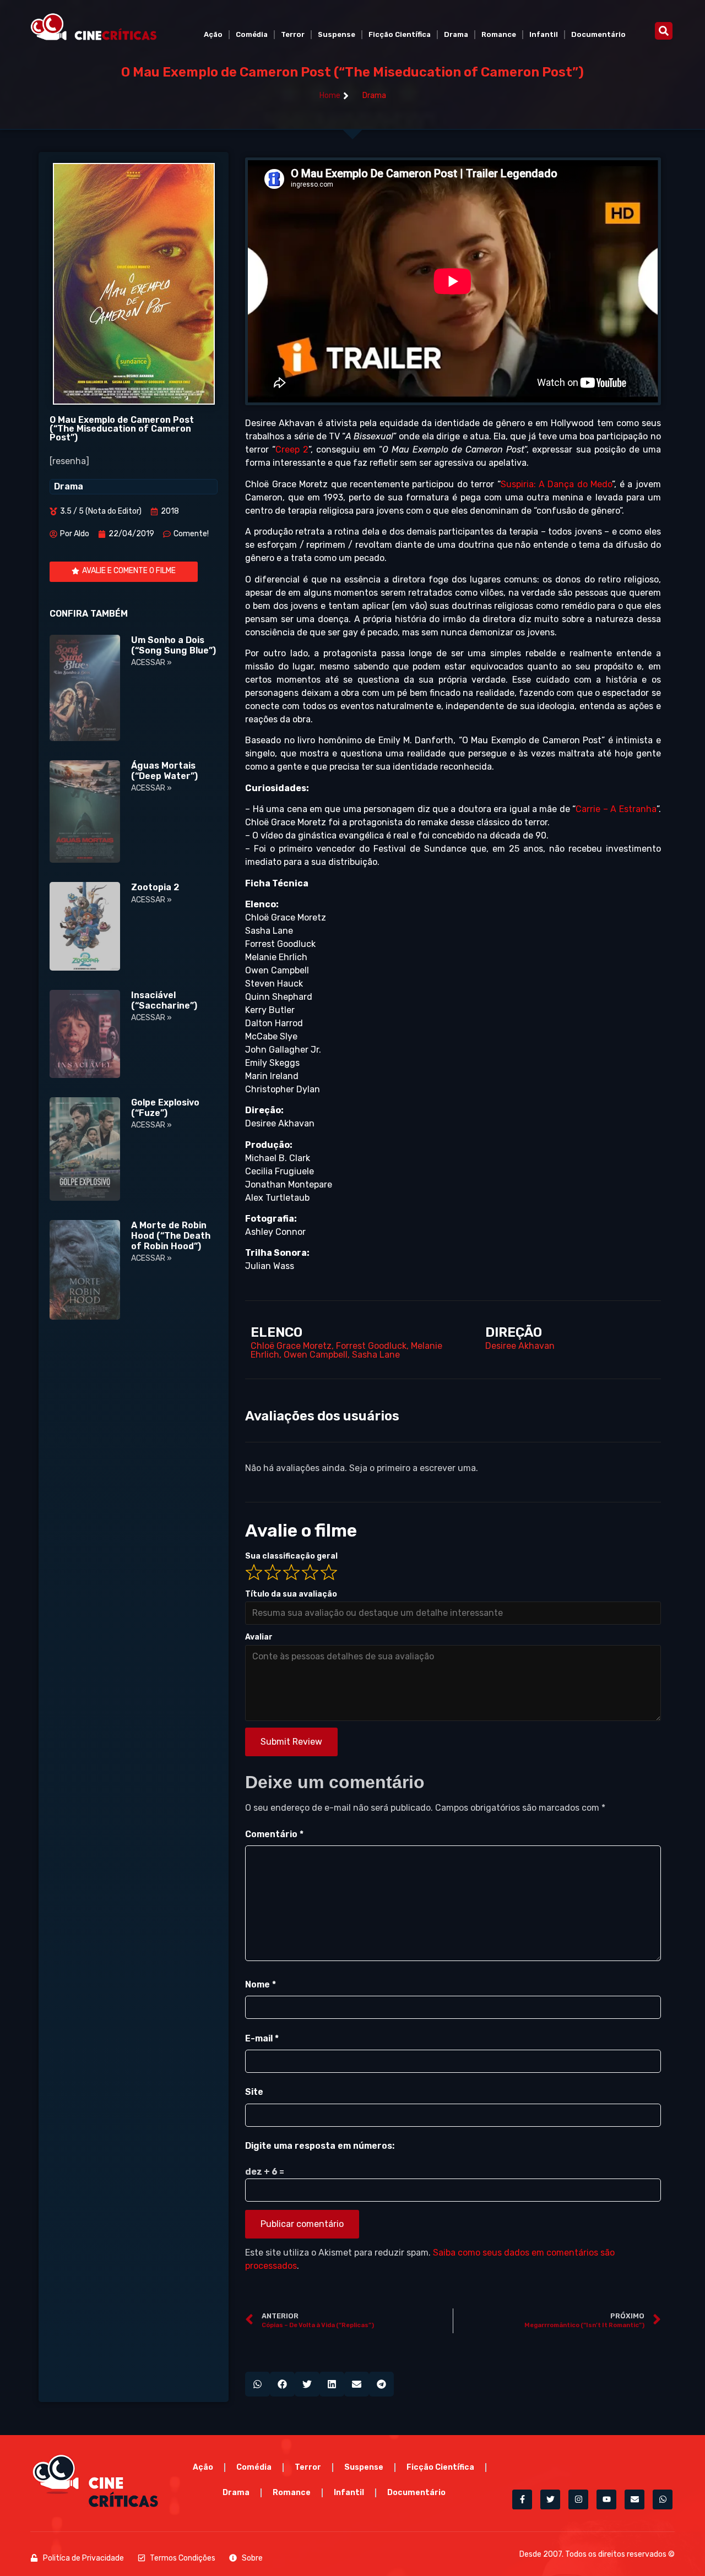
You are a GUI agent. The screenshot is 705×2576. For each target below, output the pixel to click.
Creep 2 (292, 450)
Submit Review (291, 1742)
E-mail (262, 2038)
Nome (261, 1984)
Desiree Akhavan (520, 1346)
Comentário (274, 1834)
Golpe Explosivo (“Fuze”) (165, 1108)
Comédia (252, 34)
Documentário (598, 34)
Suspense (337, 34)
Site (254, 2092)
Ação (213, 34)
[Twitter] (550, 2499)
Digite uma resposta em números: (320, 2146)
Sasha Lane (376, 1355)
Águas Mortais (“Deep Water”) (164, 771)
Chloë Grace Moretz (291, 1346)
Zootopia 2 (155, 887)
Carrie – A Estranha (616, 809)
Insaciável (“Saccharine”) (164, 1000)
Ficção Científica (400, 34)
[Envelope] (634, 2499)
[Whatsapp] (663, 2499)
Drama (456, 34)
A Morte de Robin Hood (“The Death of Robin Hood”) (171, 1236)
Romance (499, 34)
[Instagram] (578, 2499)
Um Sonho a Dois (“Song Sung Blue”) (173, 645)
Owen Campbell (316, 1355)
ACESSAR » (151, 663)
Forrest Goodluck (371, 1346)
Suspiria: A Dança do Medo (557, 484)
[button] (664, 31)
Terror (293, 34)
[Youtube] (606, 2499)
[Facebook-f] (522, 2499)
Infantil (544, 34)
